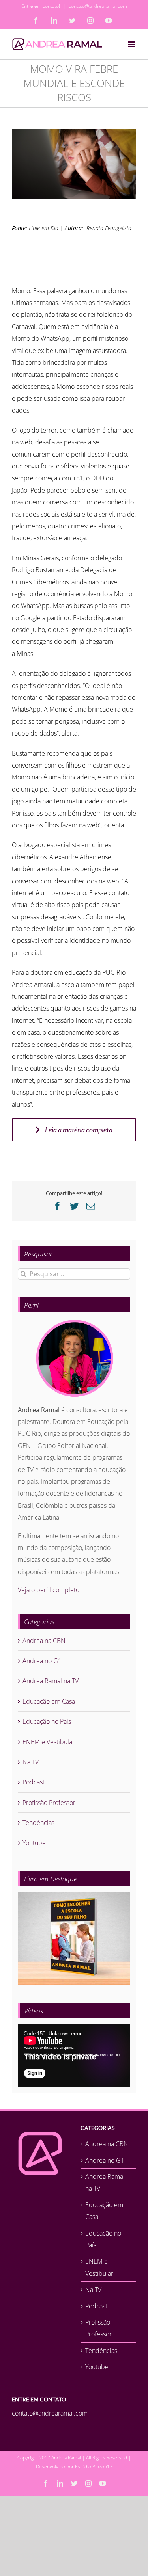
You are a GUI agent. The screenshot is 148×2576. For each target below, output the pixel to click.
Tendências (38, 1823)
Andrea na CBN (44, 1641)
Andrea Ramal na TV (51, 1681)
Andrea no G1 (42, 1661)
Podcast (34, 1782)
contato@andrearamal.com (98, 6)
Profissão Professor (49, 1803)
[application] (74, 2056)
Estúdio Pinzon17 (94, 2467)
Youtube (34, 1843)
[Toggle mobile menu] (132, 44)
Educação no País (47, 1721)
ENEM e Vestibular (49, 1742)
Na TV (31, 1762)
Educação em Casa (49, 1701)
